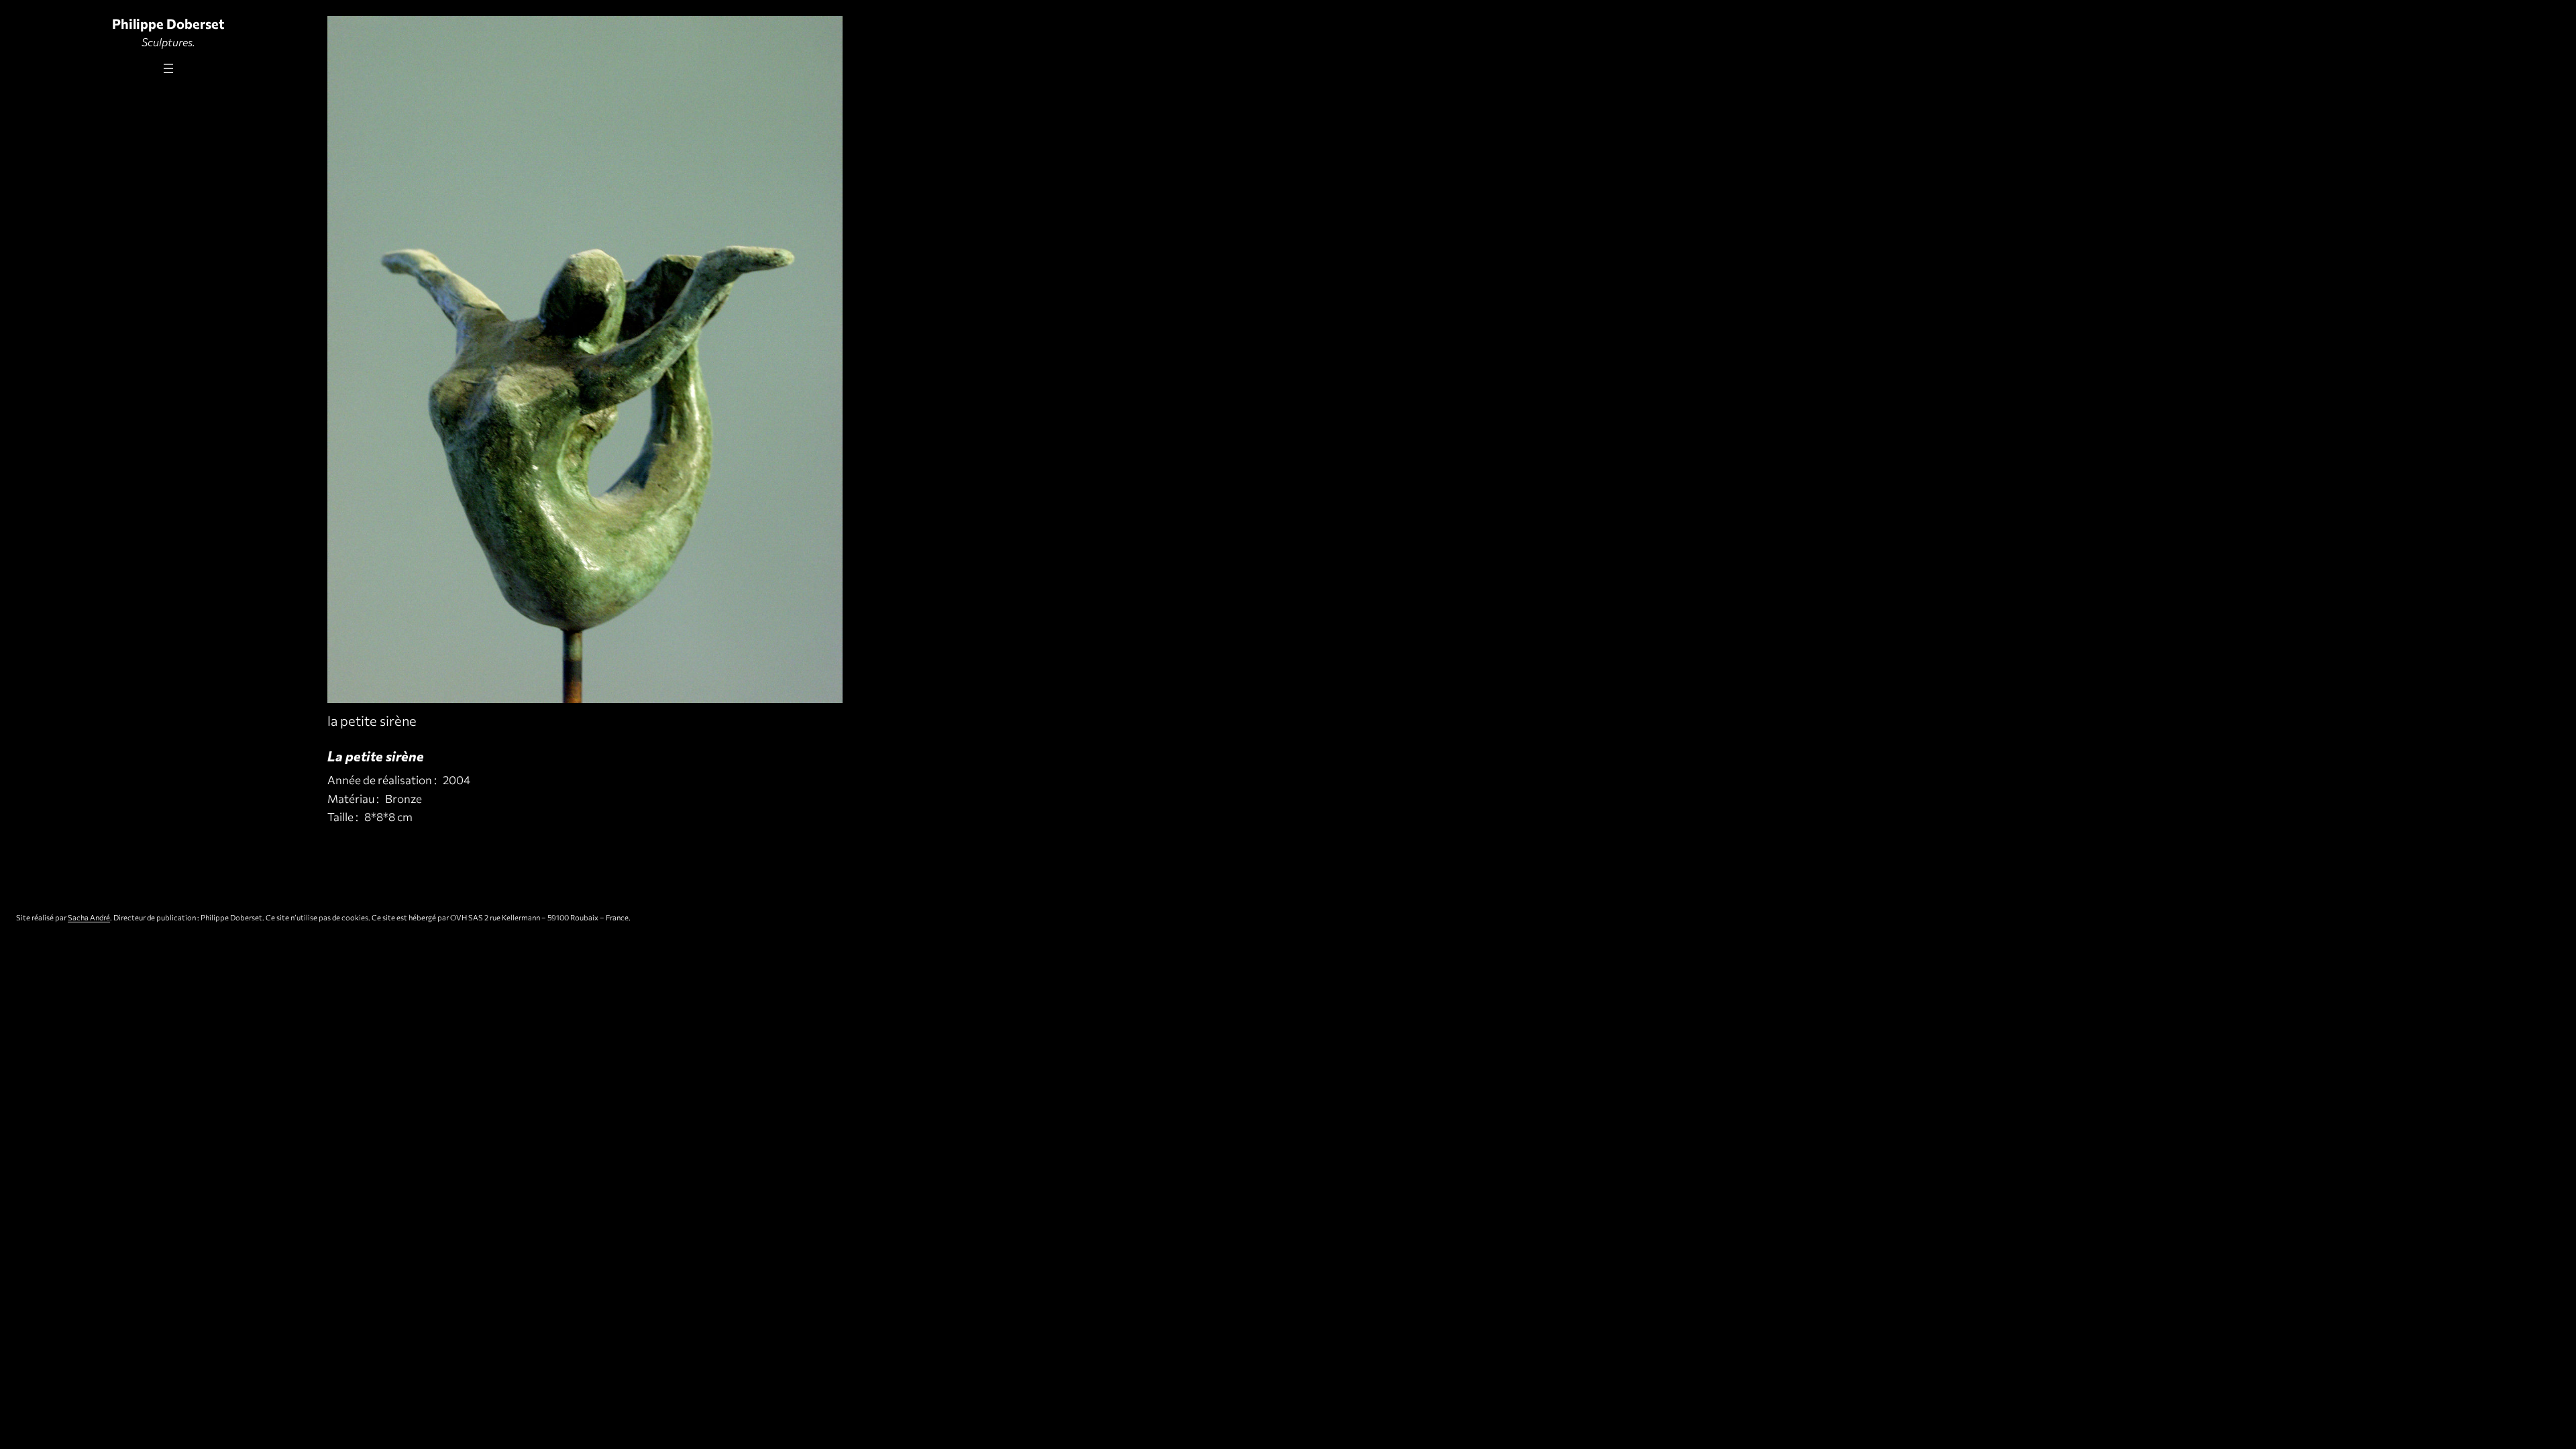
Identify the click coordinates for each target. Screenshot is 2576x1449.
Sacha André (89, 917)
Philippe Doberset (168, 23)
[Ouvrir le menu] (168, 68)
